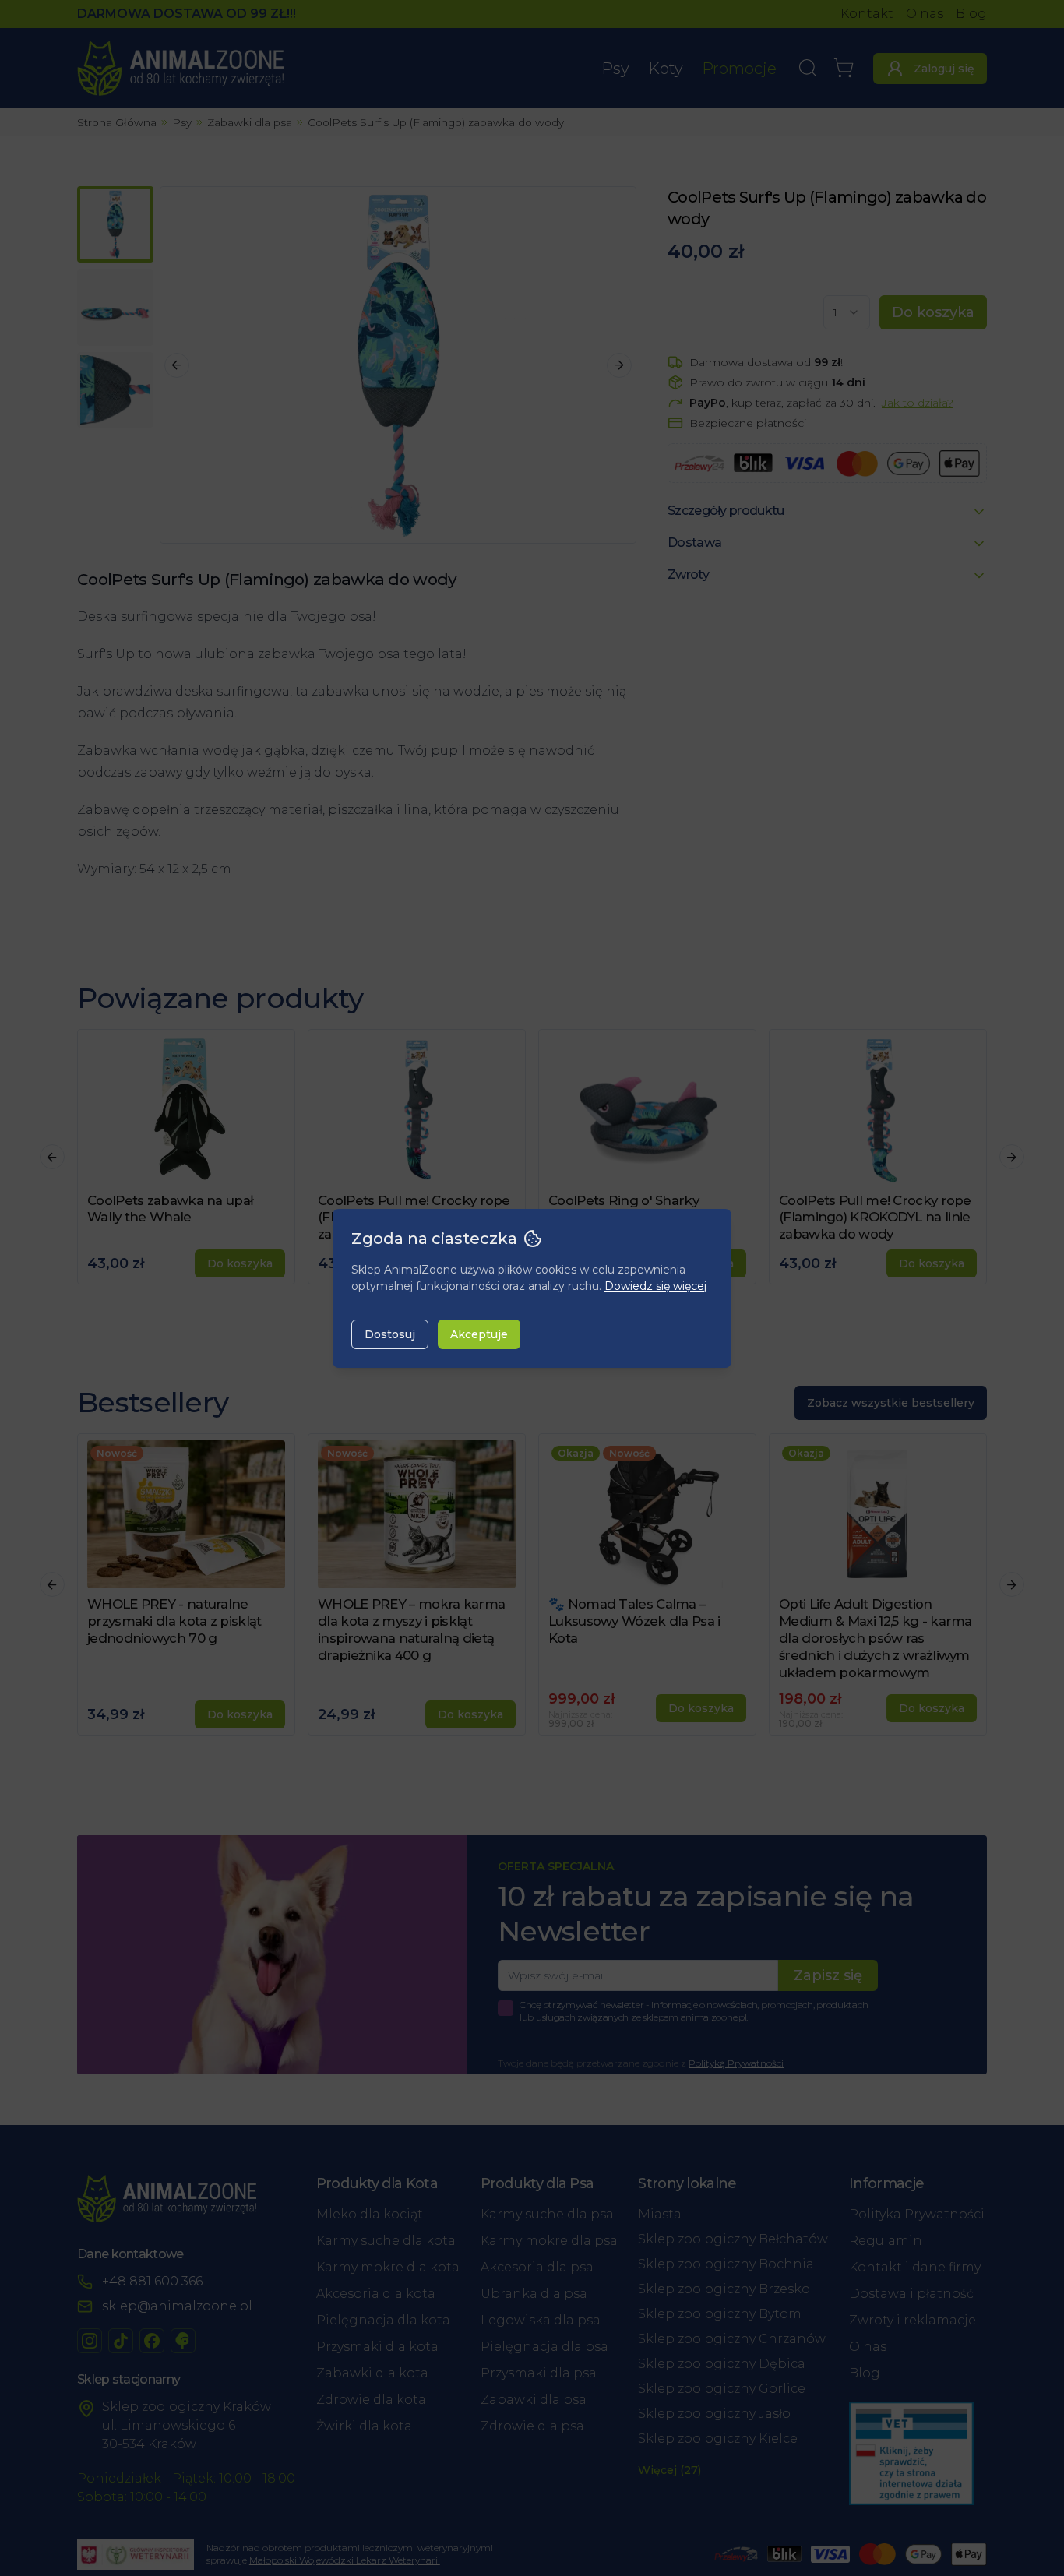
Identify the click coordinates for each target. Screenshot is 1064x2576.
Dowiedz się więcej (655, 1286)
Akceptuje (479, 1334)
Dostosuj (390, 1334)
